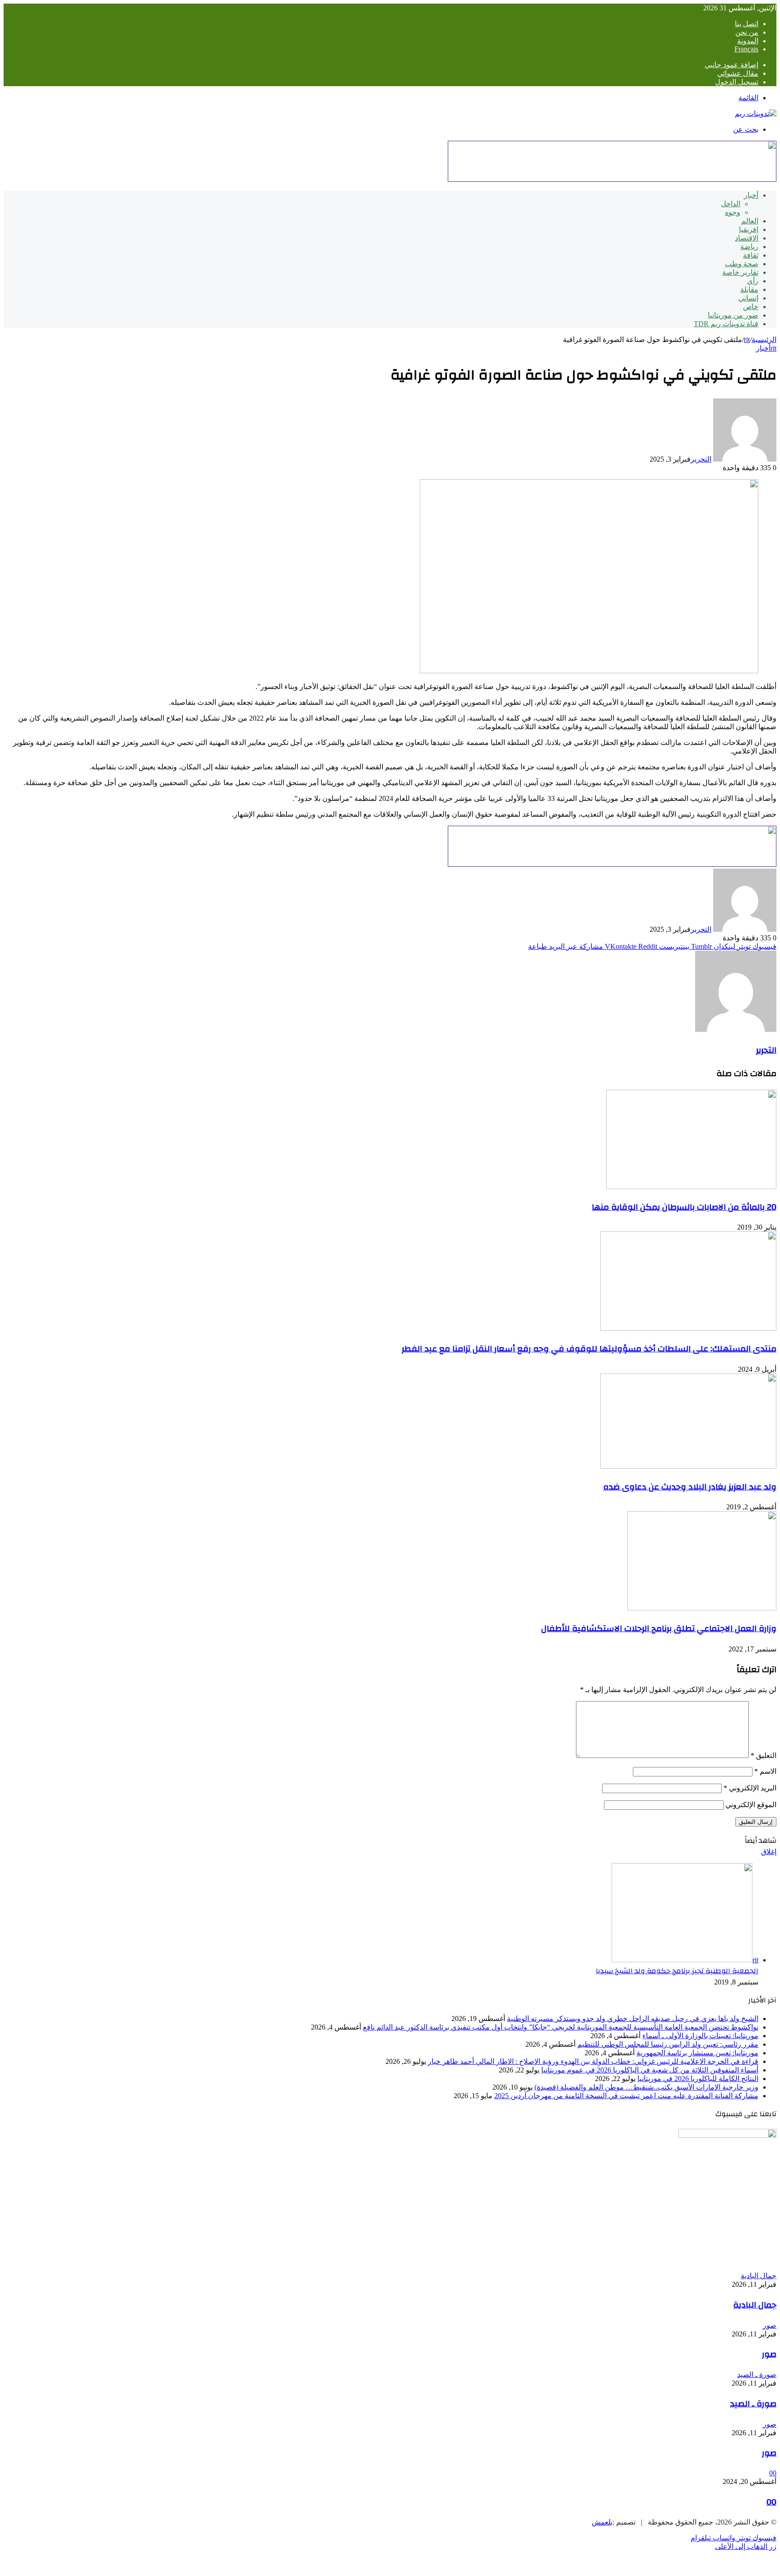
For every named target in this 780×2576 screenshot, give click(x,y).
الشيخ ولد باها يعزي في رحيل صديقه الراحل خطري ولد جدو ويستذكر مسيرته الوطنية (633, 2019)
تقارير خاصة (740, 272)
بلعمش (602, 2522)
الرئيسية (764, 340)
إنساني (748, 298)
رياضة (749, 247)
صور (769, 2354)
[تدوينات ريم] (756, 113)
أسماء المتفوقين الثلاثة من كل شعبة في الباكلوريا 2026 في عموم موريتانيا (650, 2070)
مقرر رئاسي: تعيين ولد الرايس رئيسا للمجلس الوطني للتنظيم (668, 2044)
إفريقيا (749, 229)
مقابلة (749, 289)
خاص (751, 307)
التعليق (764, 1755)
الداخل (731, 204)
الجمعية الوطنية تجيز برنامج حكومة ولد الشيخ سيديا (677, 1971)
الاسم (765, 1771)
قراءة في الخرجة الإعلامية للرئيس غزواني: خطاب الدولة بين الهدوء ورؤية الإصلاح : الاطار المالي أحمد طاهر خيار (593, 2061)
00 (771, 2502)
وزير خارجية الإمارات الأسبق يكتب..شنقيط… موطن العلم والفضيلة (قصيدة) (646, 2087)
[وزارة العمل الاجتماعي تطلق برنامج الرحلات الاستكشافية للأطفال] (702, 1608)
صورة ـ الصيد (753, 2404)
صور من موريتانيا (733, 315)
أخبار (751, 195)
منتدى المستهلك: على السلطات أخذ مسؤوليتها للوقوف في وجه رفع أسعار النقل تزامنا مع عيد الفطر (589, 1349)
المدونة (748, 41)
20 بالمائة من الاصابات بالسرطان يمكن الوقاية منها (684, 1207)
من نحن (747, 32)
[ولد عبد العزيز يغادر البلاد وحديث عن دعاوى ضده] (688, 1466)
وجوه (733, 212)
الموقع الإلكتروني (751, 1805)
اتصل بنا (747, 24)
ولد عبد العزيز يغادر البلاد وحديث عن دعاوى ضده (690, 1487)
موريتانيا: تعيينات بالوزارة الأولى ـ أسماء (700, 2036)
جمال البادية (755, 2305)
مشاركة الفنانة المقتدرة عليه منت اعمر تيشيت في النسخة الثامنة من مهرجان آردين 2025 (626, 2096)
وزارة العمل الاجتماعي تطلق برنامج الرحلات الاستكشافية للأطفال (659, 1628)
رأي (753, 281)
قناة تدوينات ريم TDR (726, 324)
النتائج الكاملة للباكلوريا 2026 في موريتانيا (698, 2079)
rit (747, 340)
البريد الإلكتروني (750, 1788)
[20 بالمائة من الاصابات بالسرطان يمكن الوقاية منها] (691, 1186)
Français (746, 49)
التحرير (701, 459)
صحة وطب (742, 264)
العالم (750, 221)
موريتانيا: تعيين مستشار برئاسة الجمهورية (697, 2053)
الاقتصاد (747, 238)
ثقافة (751, 255)
